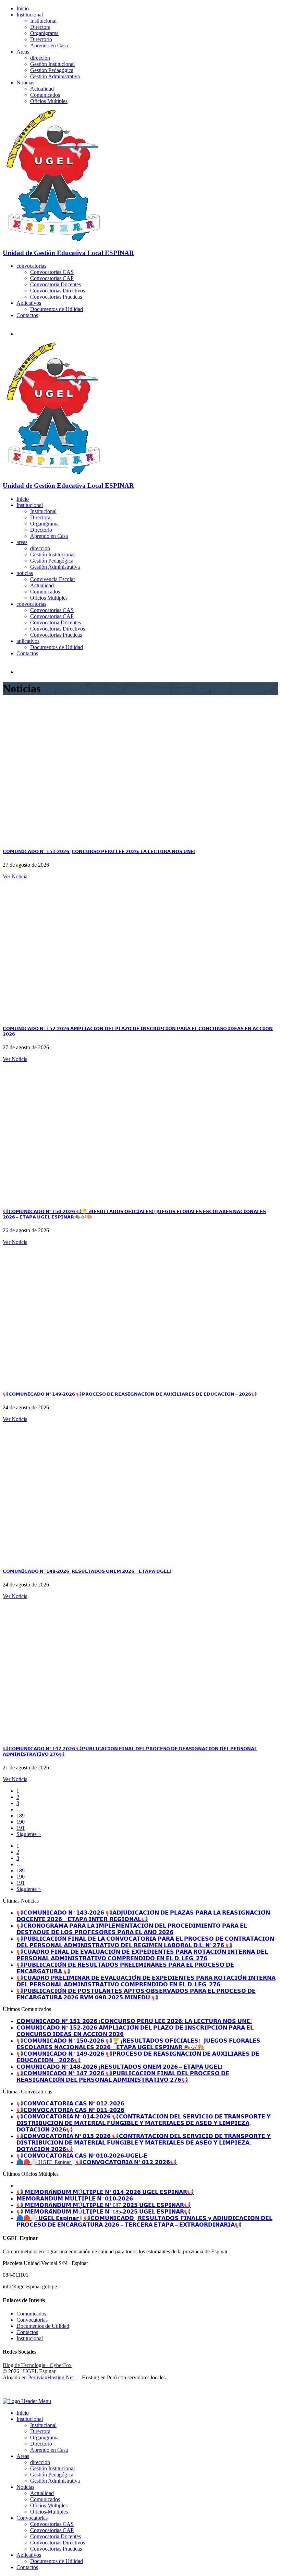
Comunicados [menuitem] (45, 2499)
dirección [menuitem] (40, 2462)
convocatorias (31, 266)
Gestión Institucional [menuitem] (52, 2468)
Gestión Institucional (52, 64)
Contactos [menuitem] (27, 2567)
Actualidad (42, 89)
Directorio (41, 39)
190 (21, 1822)
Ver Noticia (15, 876)
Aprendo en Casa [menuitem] (49, 2450)
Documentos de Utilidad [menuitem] (57, 2561)
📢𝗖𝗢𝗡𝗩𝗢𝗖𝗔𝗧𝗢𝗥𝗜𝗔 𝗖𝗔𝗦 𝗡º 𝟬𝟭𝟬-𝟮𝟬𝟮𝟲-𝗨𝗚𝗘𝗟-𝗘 (82, 2156)
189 (21, 1816)
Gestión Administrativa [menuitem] (55, 2481)
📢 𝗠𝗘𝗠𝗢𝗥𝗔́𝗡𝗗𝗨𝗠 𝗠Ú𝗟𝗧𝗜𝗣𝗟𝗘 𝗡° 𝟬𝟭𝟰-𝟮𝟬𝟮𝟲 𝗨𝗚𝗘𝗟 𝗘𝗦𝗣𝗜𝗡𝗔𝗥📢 (105, 2192)
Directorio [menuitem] (41, 2444)
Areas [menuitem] (23, 2456)
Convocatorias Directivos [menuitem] (58, 2543)
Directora (40, 27)
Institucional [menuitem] (30, 2419)
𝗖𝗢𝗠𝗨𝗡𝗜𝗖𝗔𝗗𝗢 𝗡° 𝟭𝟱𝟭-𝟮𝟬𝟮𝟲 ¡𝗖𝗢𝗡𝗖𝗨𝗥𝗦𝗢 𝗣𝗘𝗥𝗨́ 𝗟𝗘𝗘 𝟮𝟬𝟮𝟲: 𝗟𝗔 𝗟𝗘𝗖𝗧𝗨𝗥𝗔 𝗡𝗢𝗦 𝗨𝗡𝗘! (99, 851)
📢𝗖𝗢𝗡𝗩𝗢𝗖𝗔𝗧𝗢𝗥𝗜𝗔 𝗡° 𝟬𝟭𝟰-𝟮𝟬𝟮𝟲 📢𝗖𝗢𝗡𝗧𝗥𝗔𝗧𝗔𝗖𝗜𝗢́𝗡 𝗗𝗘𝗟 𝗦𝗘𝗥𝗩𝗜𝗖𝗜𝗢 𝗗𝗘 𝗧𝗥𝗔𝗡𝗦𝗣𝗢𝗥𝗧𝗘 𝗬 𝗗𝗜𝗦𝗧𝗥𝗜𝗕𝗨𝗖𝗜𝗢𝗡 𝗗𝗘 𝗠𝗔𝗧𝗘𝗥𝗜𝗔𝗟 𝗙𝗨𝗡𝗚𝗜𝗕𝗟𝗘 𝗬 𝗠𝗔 (144, 2123)
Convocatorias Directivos (58, 291)
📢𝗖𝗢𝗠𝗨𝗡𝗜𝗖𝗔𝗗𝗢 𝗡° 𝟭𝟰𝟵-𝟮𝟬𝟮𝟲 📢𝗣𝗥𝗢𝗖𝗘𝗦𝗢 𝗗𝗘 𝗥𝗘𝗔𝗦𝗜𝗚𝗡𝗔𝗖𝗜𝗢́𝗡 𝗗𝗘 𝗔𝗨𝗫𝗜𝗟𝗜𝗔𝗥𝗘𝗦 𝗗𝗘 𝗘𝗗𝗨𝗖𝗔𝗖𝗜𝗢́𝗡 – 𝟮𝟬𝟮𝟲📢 (130, 1394)
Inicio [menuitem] (23, 2413)
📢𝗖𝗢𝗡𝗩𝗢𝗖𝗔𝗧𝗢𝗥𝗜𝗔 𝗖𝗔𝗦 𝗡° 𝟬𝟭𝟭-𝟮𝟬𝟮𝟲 (70, 2110)
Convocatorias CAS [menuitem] (52, 2524)
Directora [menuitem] (40, 2431)
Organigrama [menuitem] (44, 2438)
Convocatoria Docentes (56, 284)
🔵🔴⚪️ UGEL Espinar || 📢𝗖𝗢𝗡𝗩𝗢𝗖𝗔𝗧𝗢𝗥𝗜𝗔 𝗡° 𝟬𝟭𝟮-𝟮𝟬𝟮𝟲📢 (97, 2162)
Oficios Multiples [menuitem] (49, 2505)
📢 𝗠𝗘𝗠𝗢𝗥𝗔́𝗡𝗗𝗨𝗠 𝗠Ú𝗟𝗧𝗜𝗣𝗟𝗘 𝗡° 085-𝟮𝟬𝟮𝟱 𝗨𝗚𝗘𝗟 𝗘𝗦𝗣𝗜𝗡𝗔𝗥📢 (104, 2212)
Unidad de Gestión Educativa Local (68, 253)
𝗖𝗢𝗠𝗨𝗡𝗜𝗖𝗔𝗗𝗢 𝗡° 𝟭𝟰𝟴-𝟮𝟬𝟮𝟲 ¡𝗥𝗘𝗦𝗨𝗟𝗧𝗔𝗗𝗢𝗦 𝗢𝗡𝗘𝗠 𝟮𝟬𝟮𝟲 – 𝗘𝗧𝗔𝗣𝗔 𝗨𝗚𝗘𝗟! (87, 1571)
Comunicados (45, 95)
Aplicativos (29, 303)
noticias (25, 573)
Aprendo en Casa (49, 45)
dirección (40, 58)
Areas (23, 52)
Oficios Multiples (49, 101)
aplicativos (28, 641)
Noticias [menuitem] (25, 2487)
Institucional (30, 15)
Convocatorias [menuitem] (32, 2518)
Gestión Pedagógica (52, 70)
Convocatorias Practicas (56, 297)
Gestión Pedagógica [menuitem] (52, 2475)
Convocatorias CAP (52, 278)
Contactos (27, 315)
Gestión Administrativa (55, 76)
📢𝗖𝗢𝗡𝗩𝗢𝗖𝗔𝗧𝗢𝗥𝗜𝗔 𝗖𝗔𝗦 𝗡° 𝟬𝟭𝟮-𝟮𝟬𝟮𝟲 (70, 2104)
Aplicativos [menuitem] (29, 2555)
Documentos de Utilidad (57, 309)
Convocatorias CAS (52, 272)
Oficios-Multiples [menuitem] (49, 2512)
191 (21, 1828)
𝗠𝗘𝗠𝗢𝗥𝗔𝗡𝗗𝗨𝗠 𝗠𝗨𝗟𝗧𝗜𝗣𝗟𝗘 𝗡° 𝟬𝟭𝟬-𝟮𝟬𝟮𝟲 (75, 2199)
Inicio (23, 8)
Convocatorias (32, 2320)
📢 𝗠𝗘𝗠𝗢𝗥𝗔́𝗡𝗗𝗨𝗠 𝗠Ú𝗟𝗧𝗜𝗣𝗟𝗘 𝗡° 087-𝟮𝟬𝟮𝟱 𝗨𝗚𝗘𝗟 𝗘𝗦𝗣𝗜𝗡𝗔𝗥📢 (104, 2205)
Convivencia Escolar (53, 579)
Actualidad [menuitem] (42, 2493)
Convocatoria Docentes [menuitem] (56, 2536)
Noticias (25, 83)
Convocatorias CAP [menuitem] (52, 2530)
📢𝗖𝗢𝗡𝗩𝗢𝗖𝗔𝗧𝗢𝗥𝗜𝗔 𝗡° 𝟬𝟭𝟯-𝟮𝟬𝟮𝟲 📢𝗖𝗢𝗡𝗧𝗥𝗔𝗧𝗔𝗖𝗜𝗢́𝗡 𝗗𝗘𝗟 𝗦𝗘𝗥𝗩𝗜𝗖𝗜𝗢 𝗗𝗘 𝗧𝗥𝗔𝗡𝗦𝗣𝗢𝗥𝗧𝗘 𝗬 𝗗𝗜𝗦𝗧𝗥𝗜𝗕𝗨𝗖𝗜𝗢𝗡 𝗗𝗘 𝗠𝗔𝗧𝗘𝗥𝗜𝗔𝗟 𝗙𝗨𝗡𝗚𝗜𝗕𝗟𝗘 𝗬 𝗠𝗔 (144, 2143)
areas (22, 542)
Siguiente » (29, 1834)
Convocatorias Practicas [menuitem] (56, 2549)
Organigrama (44, 33)
